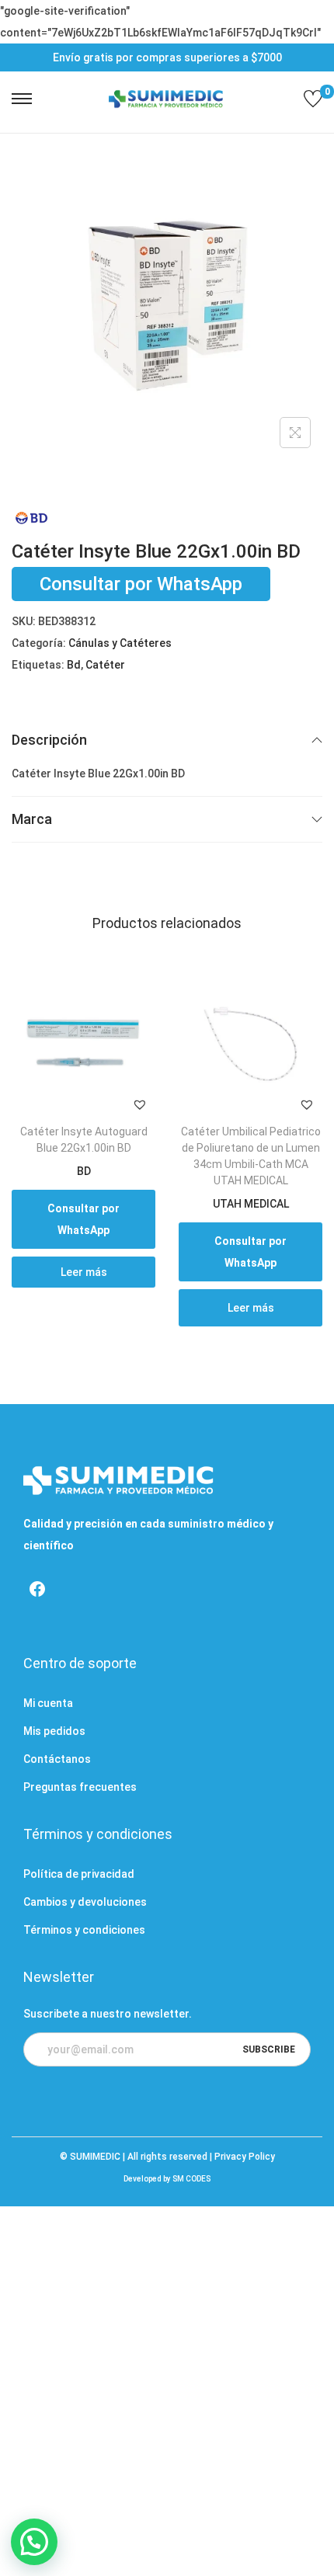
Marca (32, 819)
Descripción (49, 740)
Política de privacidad (79, 1874)
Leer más (84, 1272)
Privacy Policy (245, 2157)
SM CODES (191, 2179)
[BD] (31, 518)
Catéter (105, 665)
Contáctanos (57, 1759)
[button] (140, 1104)
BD (84, 1171)
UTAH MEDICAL (251, 1204)
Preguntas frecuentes (80, 1787)
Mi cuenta (48, 1703)
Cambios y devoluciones (85, 1902)
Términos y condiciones (84, 1930)
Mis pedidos (54, 1731)
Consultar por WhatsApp (141, 584)
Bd (74, 665)
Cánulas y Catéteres (120, 643)
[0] (313, 99)
